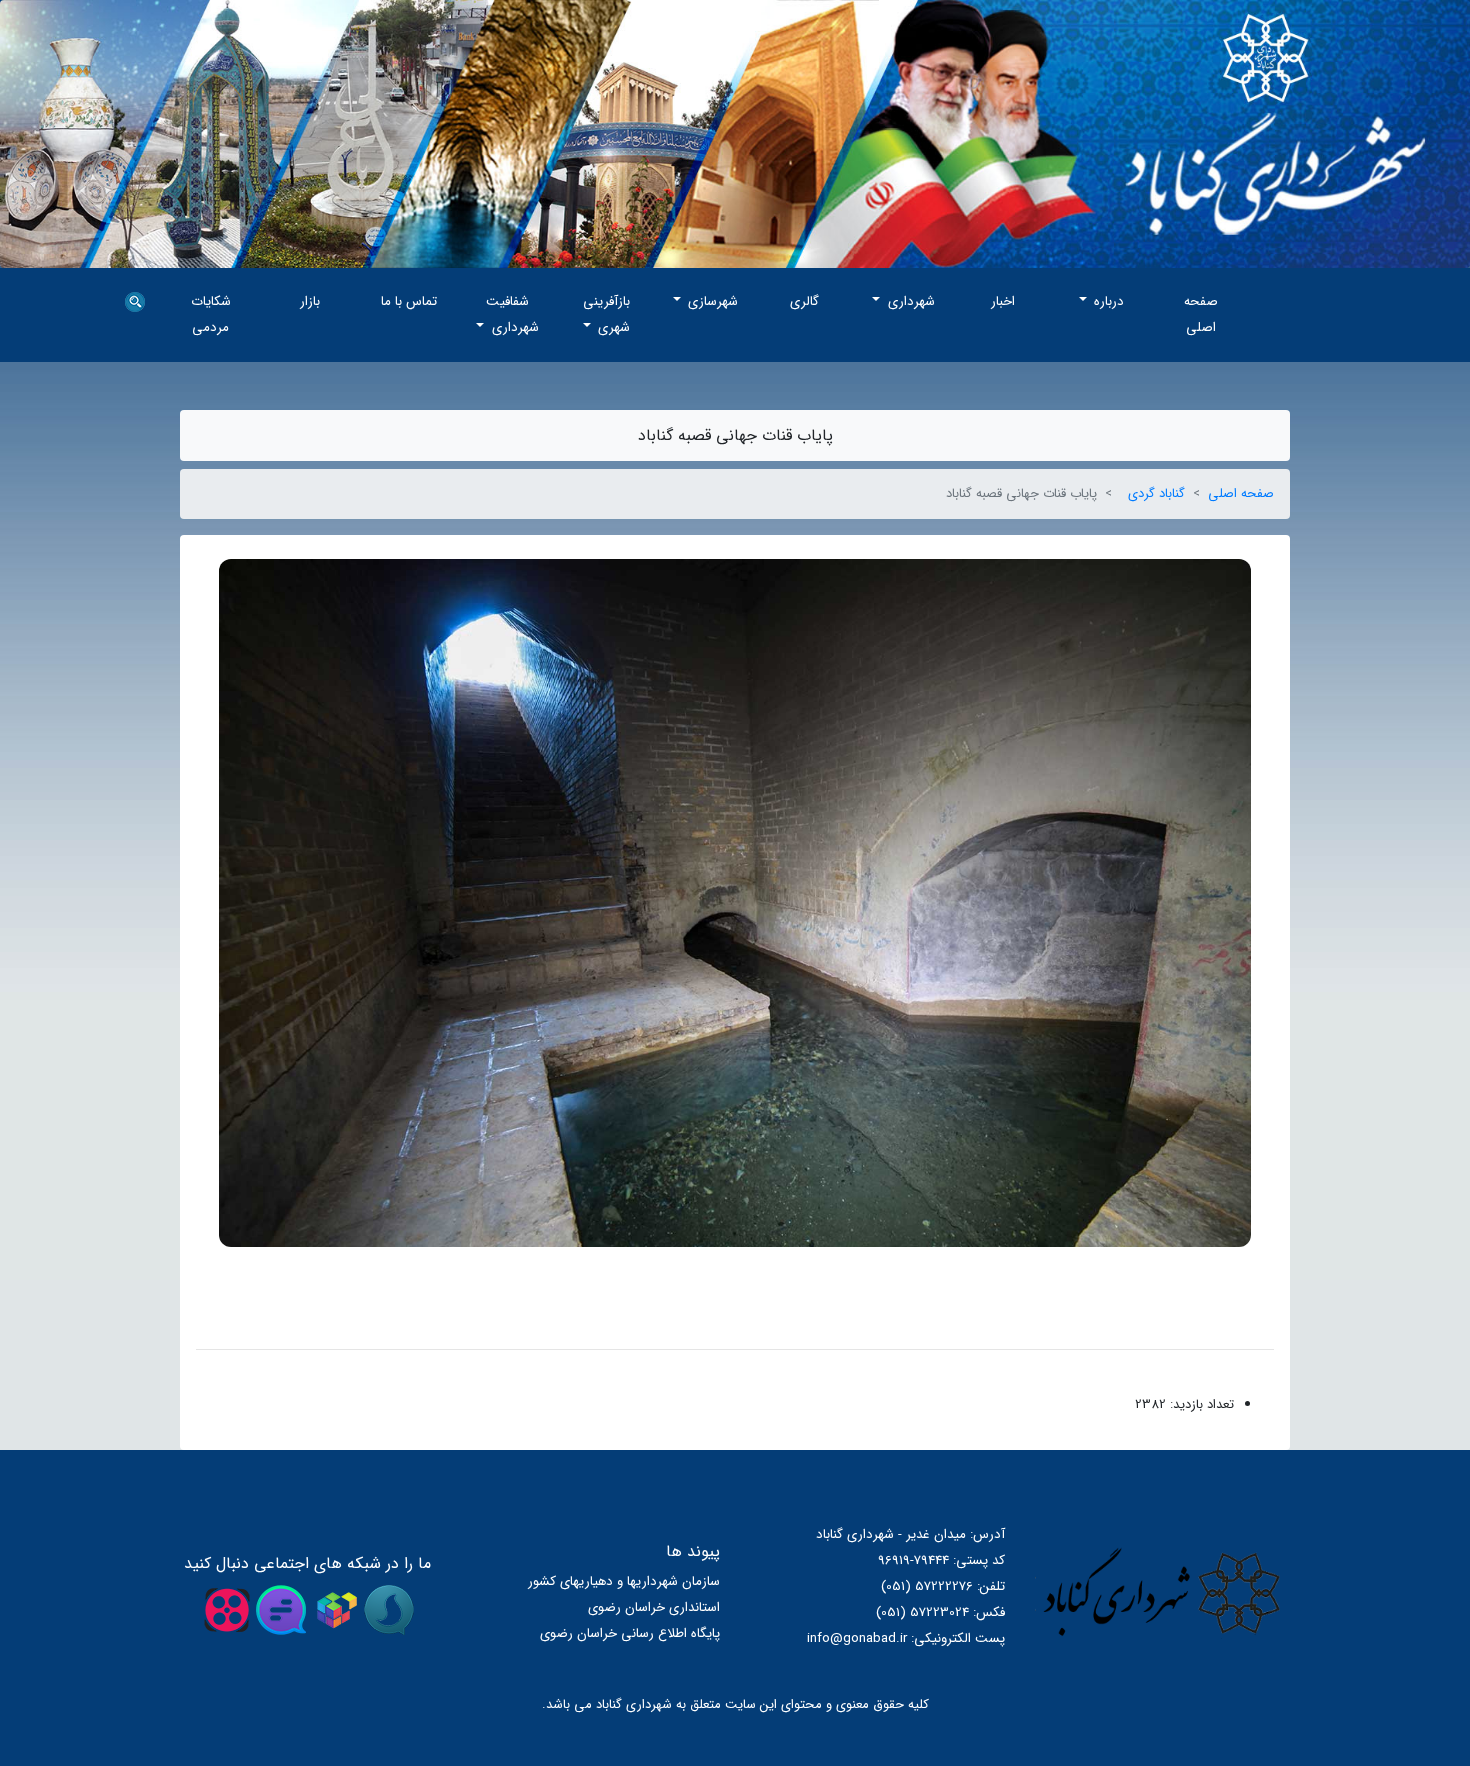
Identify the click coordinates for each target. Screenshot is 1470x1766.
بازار (310, 301)
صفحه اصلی (1201, 314)
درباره (1107, 301)
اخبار (1003, 301)
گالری (804, 301)
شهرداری (909, 301)
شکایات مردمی (211, 314)
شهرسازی (711, 301)
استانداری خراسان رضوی (654, 1607)
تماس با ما (409, 301)
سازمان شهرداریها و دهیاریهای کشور (624, 1581)
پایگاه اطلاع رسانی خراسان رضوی (630, 1633)
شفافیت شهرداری (512, 314)
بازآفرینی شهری (606, 314)
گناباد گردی (1156, 493)
